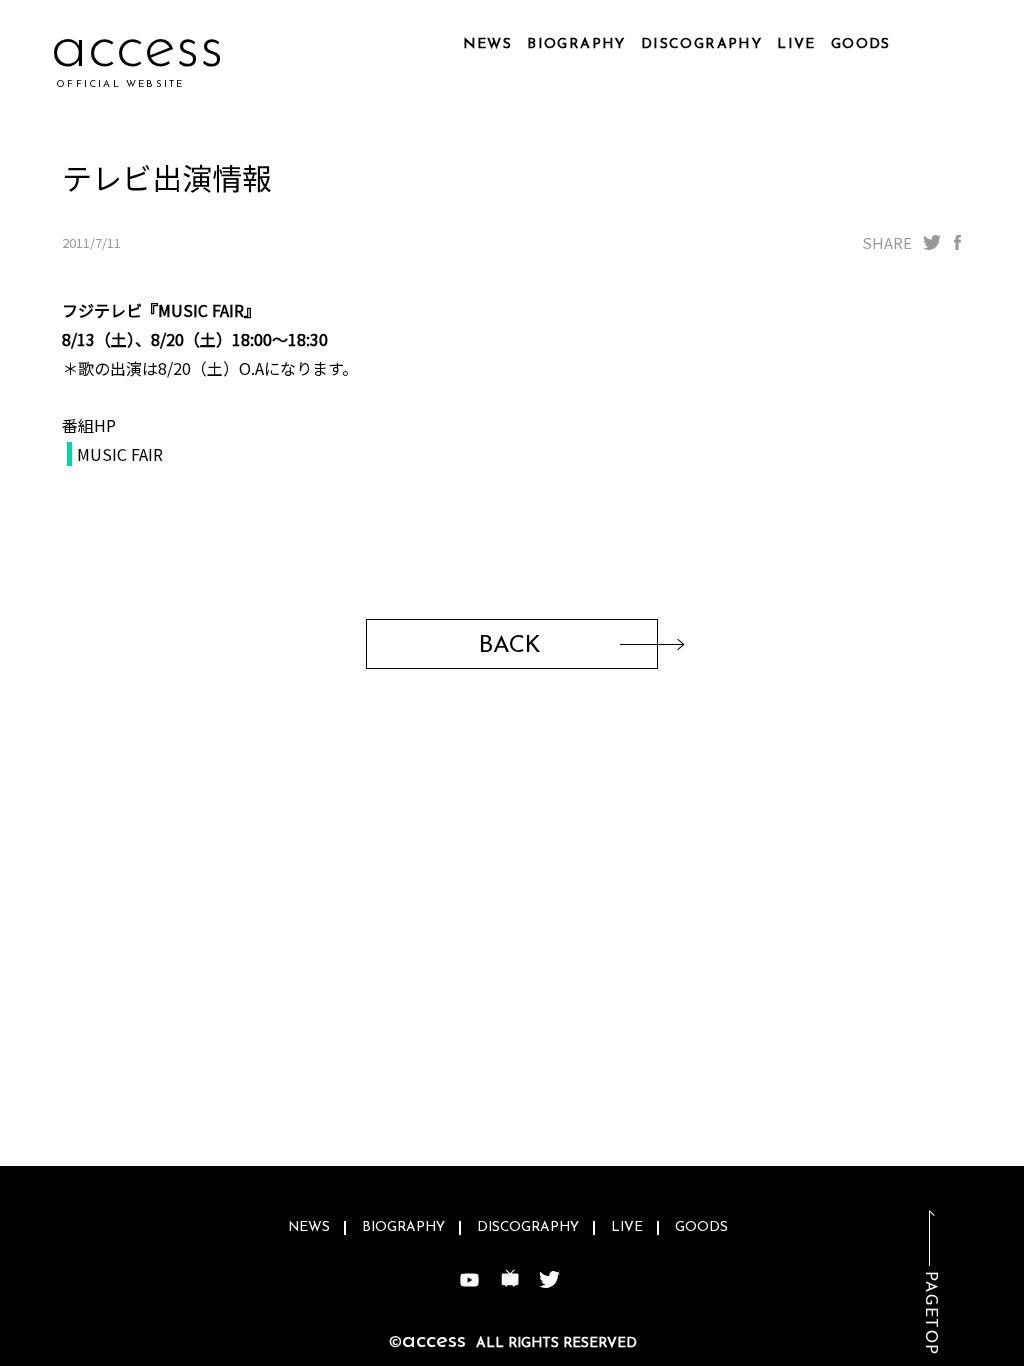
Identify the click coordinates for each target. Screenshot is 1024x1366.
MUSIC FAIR (120, 454)
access (137, 49)
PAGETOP (930, 1313)
